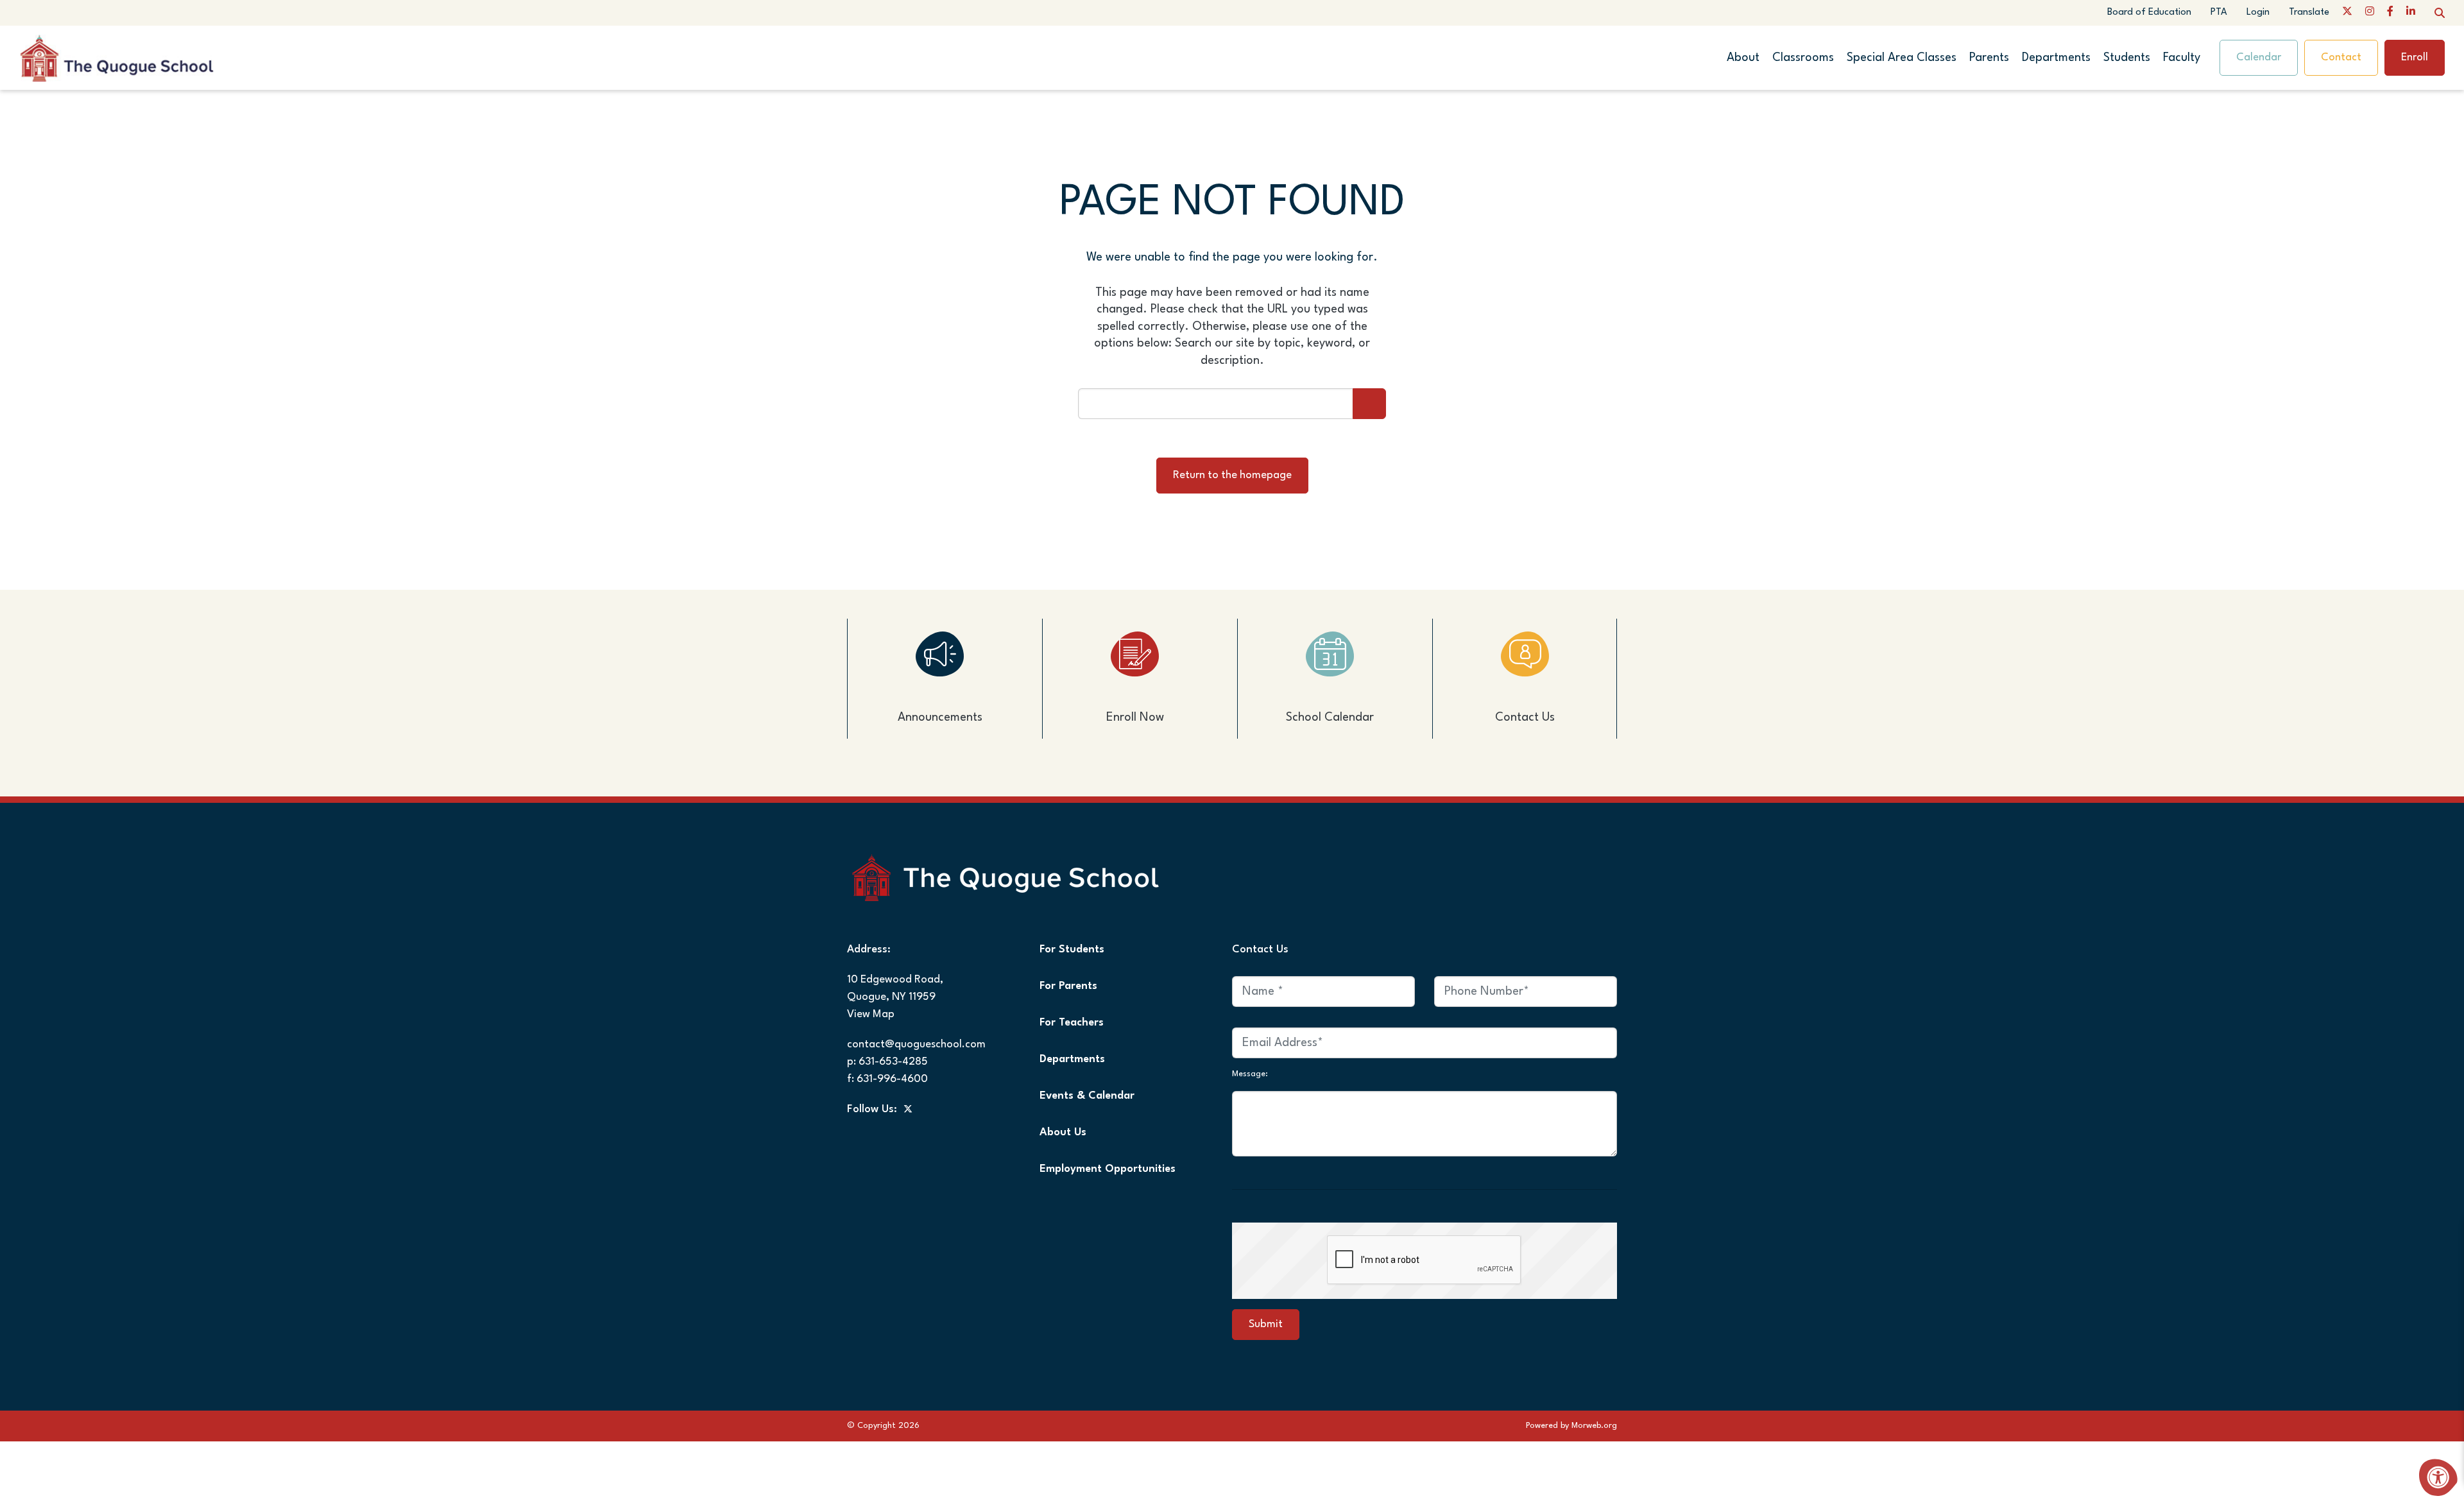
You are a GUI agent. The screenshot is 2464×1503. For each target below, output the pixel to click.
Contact (2341, 57)
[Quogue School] (140, 57)
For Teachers (1072, 1023)
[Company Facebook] (2390, 13)
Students (2127, 58)
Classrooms (1803, 58)
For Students (1072, 949)
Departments (2056, 58)
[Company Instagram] (2370, 13)
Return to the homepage (1232, 475)
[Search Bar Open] (2440, 13)
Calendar (2259, 57)
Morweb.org (1594, 1426)
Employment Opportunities (1108, 1169)
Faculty (2182, 58)
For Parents (1068, 986)
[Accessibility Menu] (2438, 1477)
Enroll (2415, 57)
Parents (1989, 58)
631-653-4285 (893, 1062)
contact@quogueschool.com (916, 1044)
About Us (1063, 1132)
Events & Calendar (1087, 1096)
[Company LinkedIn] (2411, 13)
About (1743, 58)
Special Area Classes (1902, 58)
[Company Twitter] (2347, 13)
